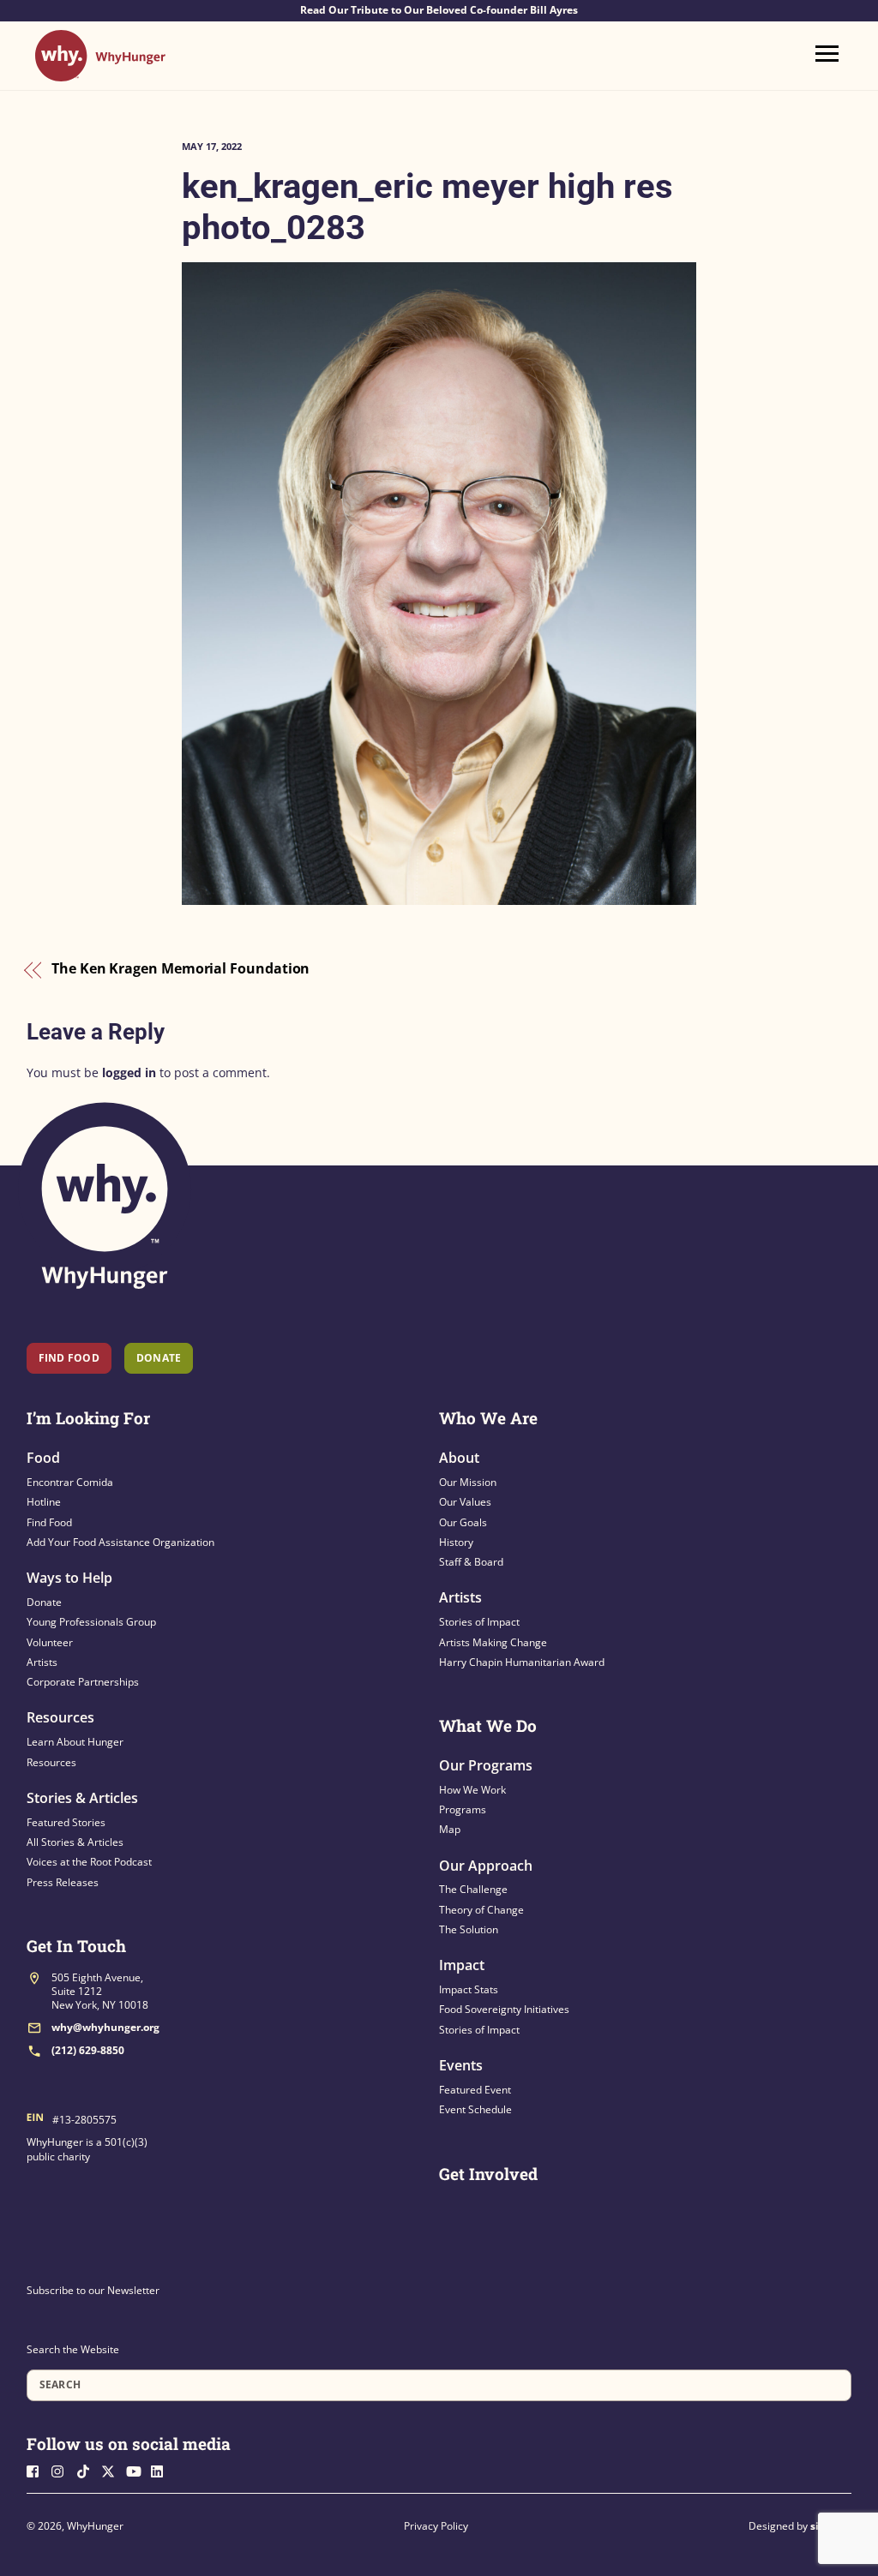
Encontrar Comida (70, 1482)
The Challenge (473, 1889)
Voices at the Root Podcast (89, 1862)
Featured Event (475, 2090)
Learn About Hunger (75, 1742)
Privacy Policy (436, 2526)
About (459, 1458)
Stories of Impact (479, 1622)
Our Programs (486, 1765)
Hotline (44, 1502)
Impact (462, 1965)
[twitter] (112, 2470)
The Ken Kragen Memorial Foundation (180, 969)
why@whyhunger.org (105, 2027)
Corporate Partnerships (83, 1682)
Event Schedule (475, 2109)
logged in (129, 1072)
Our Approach (486, 1866)
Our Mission (468, 1482)
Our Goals (463, 1522)
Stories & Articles (82, 1798)
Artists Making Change (493, 1642)
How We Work (472, 1790)
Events (461, 2065)
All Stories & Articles (75, 1842)
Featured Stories (66, 1822)
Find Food (69, 1358)
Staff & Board (471, 1562)
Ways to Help (69, 1578)
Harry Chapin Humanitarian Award (522, 1662)
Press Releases (63, 1882)
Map (450, 1829)
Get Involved (488, 2174)
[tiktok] (87, 2470)
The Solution (469, 1929)
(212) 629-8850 (88, 2050)
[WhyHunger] (100, 73)
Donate (44, 1602)
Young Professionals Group (91, 1622)
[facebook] (38, 2470)
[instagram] (63, 2470)
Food (43, 1458)
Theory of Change (481, 1910)
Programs (463, 1809)
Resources (60, 1717)
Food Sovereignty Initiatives (504, 2009)
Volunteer (50, 1642)
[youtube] (137, 2470)
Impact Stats (469, 1989)
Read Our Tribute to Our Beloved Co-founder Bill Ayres (439, 10)
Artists (42, 1662)
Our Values (465, 1502)
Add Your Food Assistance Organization (120, 1542)
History (456, 1542)
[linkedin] (162, 2470)
